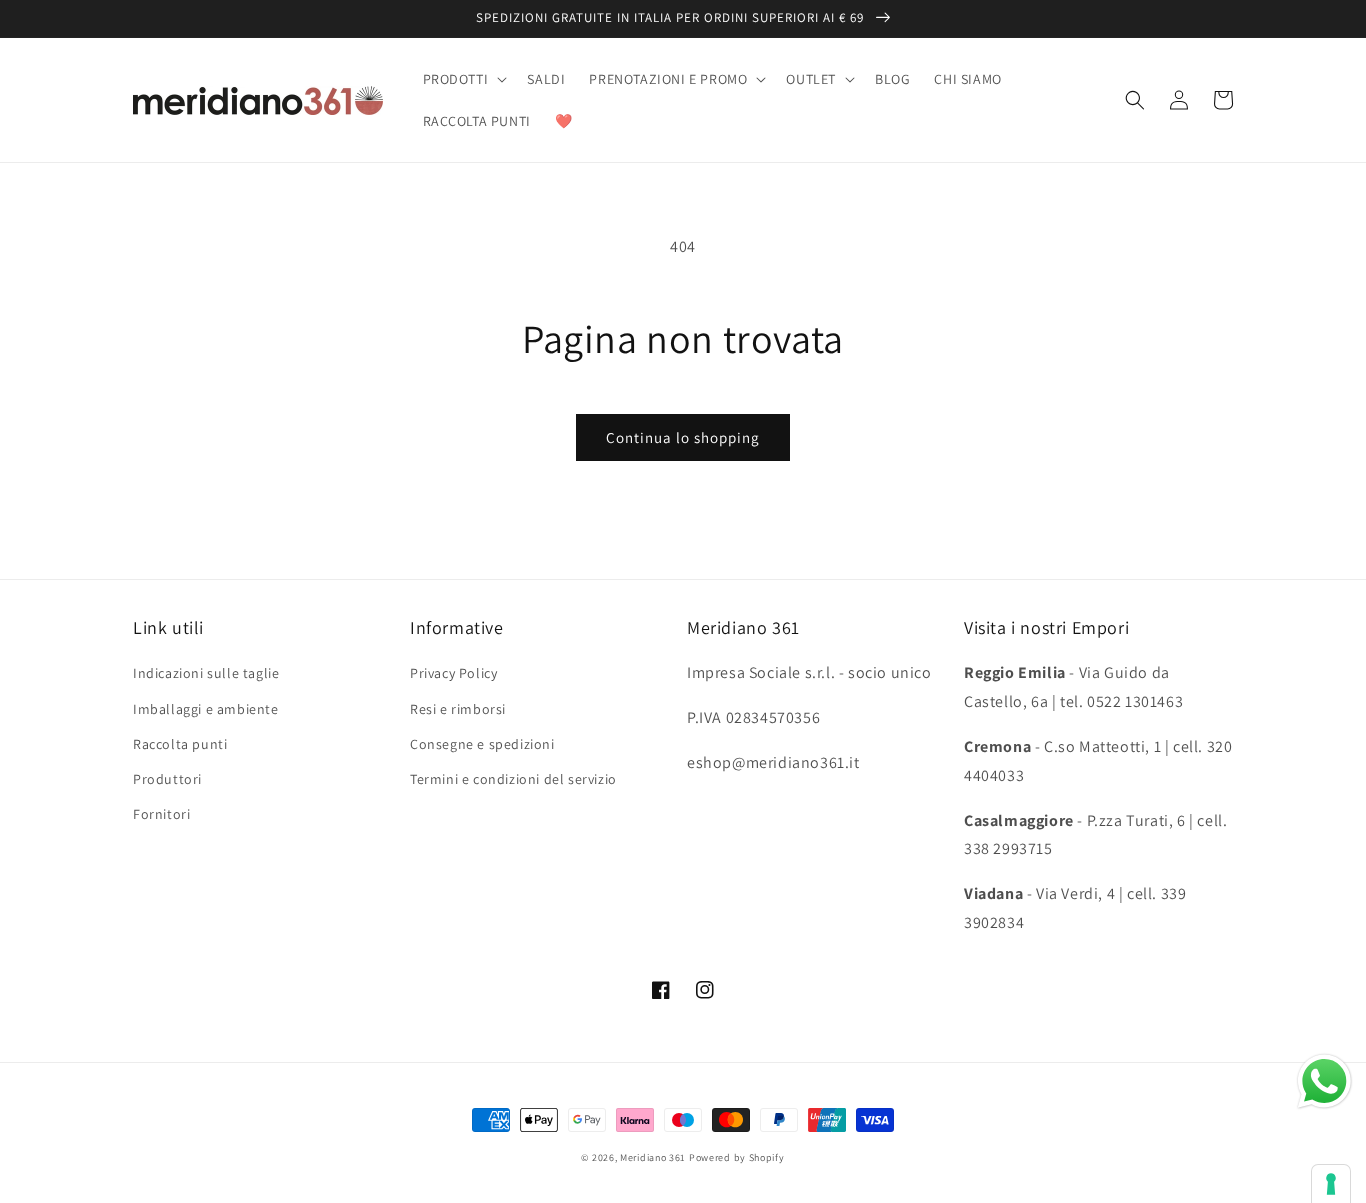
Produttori (167, 779)
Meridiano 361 (653, 1157)
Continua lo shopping (683, 437)
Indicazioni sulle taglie (206, 673)
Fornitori (161, 814)
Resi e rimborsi (458, 709)
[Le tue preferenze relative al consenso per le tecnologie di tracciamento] (1331, 1184)
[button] (463, 79)
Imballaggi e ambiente (206, 709)
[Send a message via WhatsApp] (1324, 1081)
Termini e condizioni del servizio (513, 779)
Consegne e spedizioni (482, 744)
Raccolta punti (180, 744)
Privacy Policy (453, 673)
